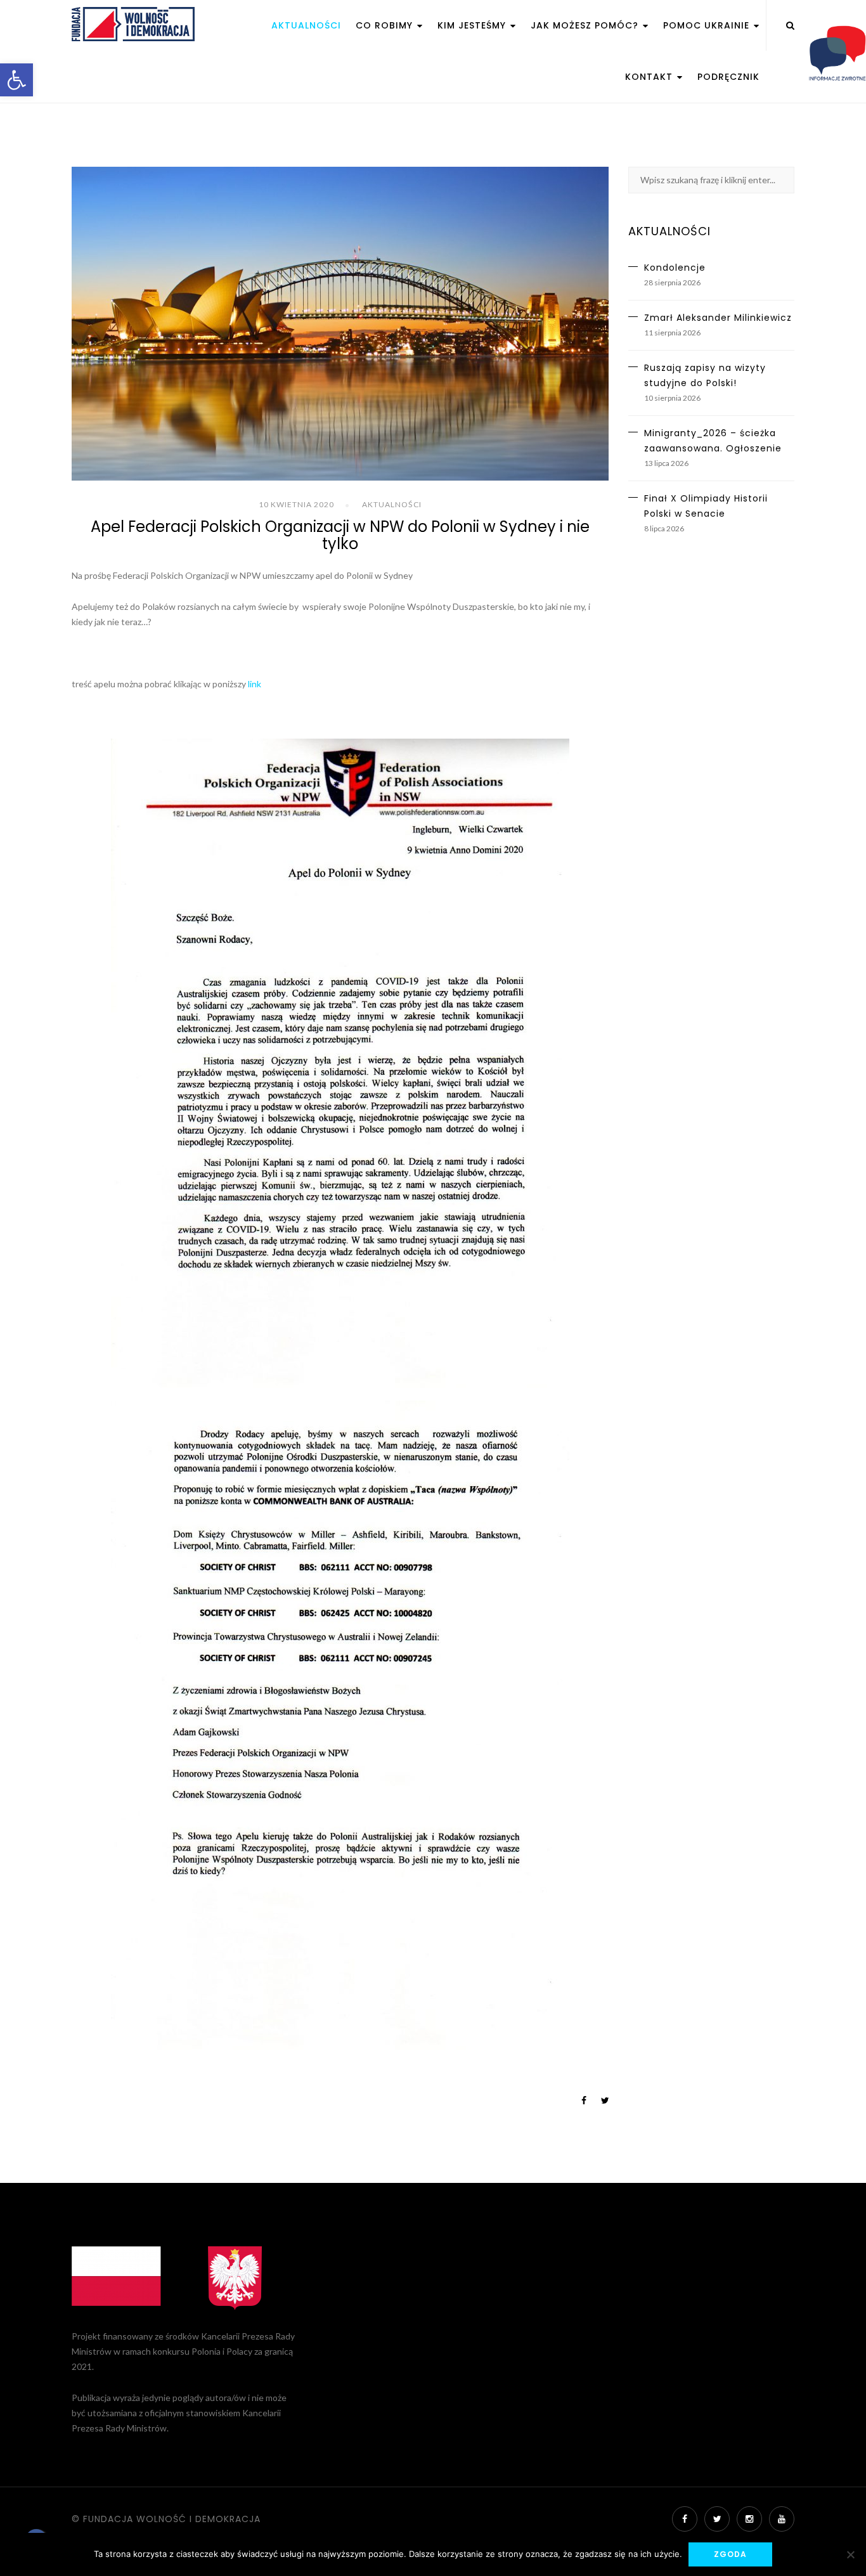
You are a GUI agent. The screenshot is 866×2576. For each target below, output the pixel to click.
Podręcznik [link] (728, 77)
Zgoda (730, 2554)
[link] (16, 80)
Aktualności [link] (306, 25)
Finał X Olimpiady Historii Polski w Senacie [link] (706, 506)
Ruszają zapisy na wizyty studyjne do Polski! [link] (705, 375)
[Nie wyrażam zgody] (850, 2554)
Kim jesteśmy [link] (473, 25)
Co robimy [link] (386, 25)
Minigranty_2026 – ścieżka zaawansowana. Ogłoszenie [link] (713, 441)
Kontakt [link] (650, 77)
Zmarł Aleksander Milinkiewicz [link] (718, 318)
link (255, 684)
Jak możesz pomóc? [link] (586, 25)
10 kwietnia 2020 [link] (296, 504)
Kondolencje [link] (675, 268)
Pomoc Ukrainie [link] (708, 25)
